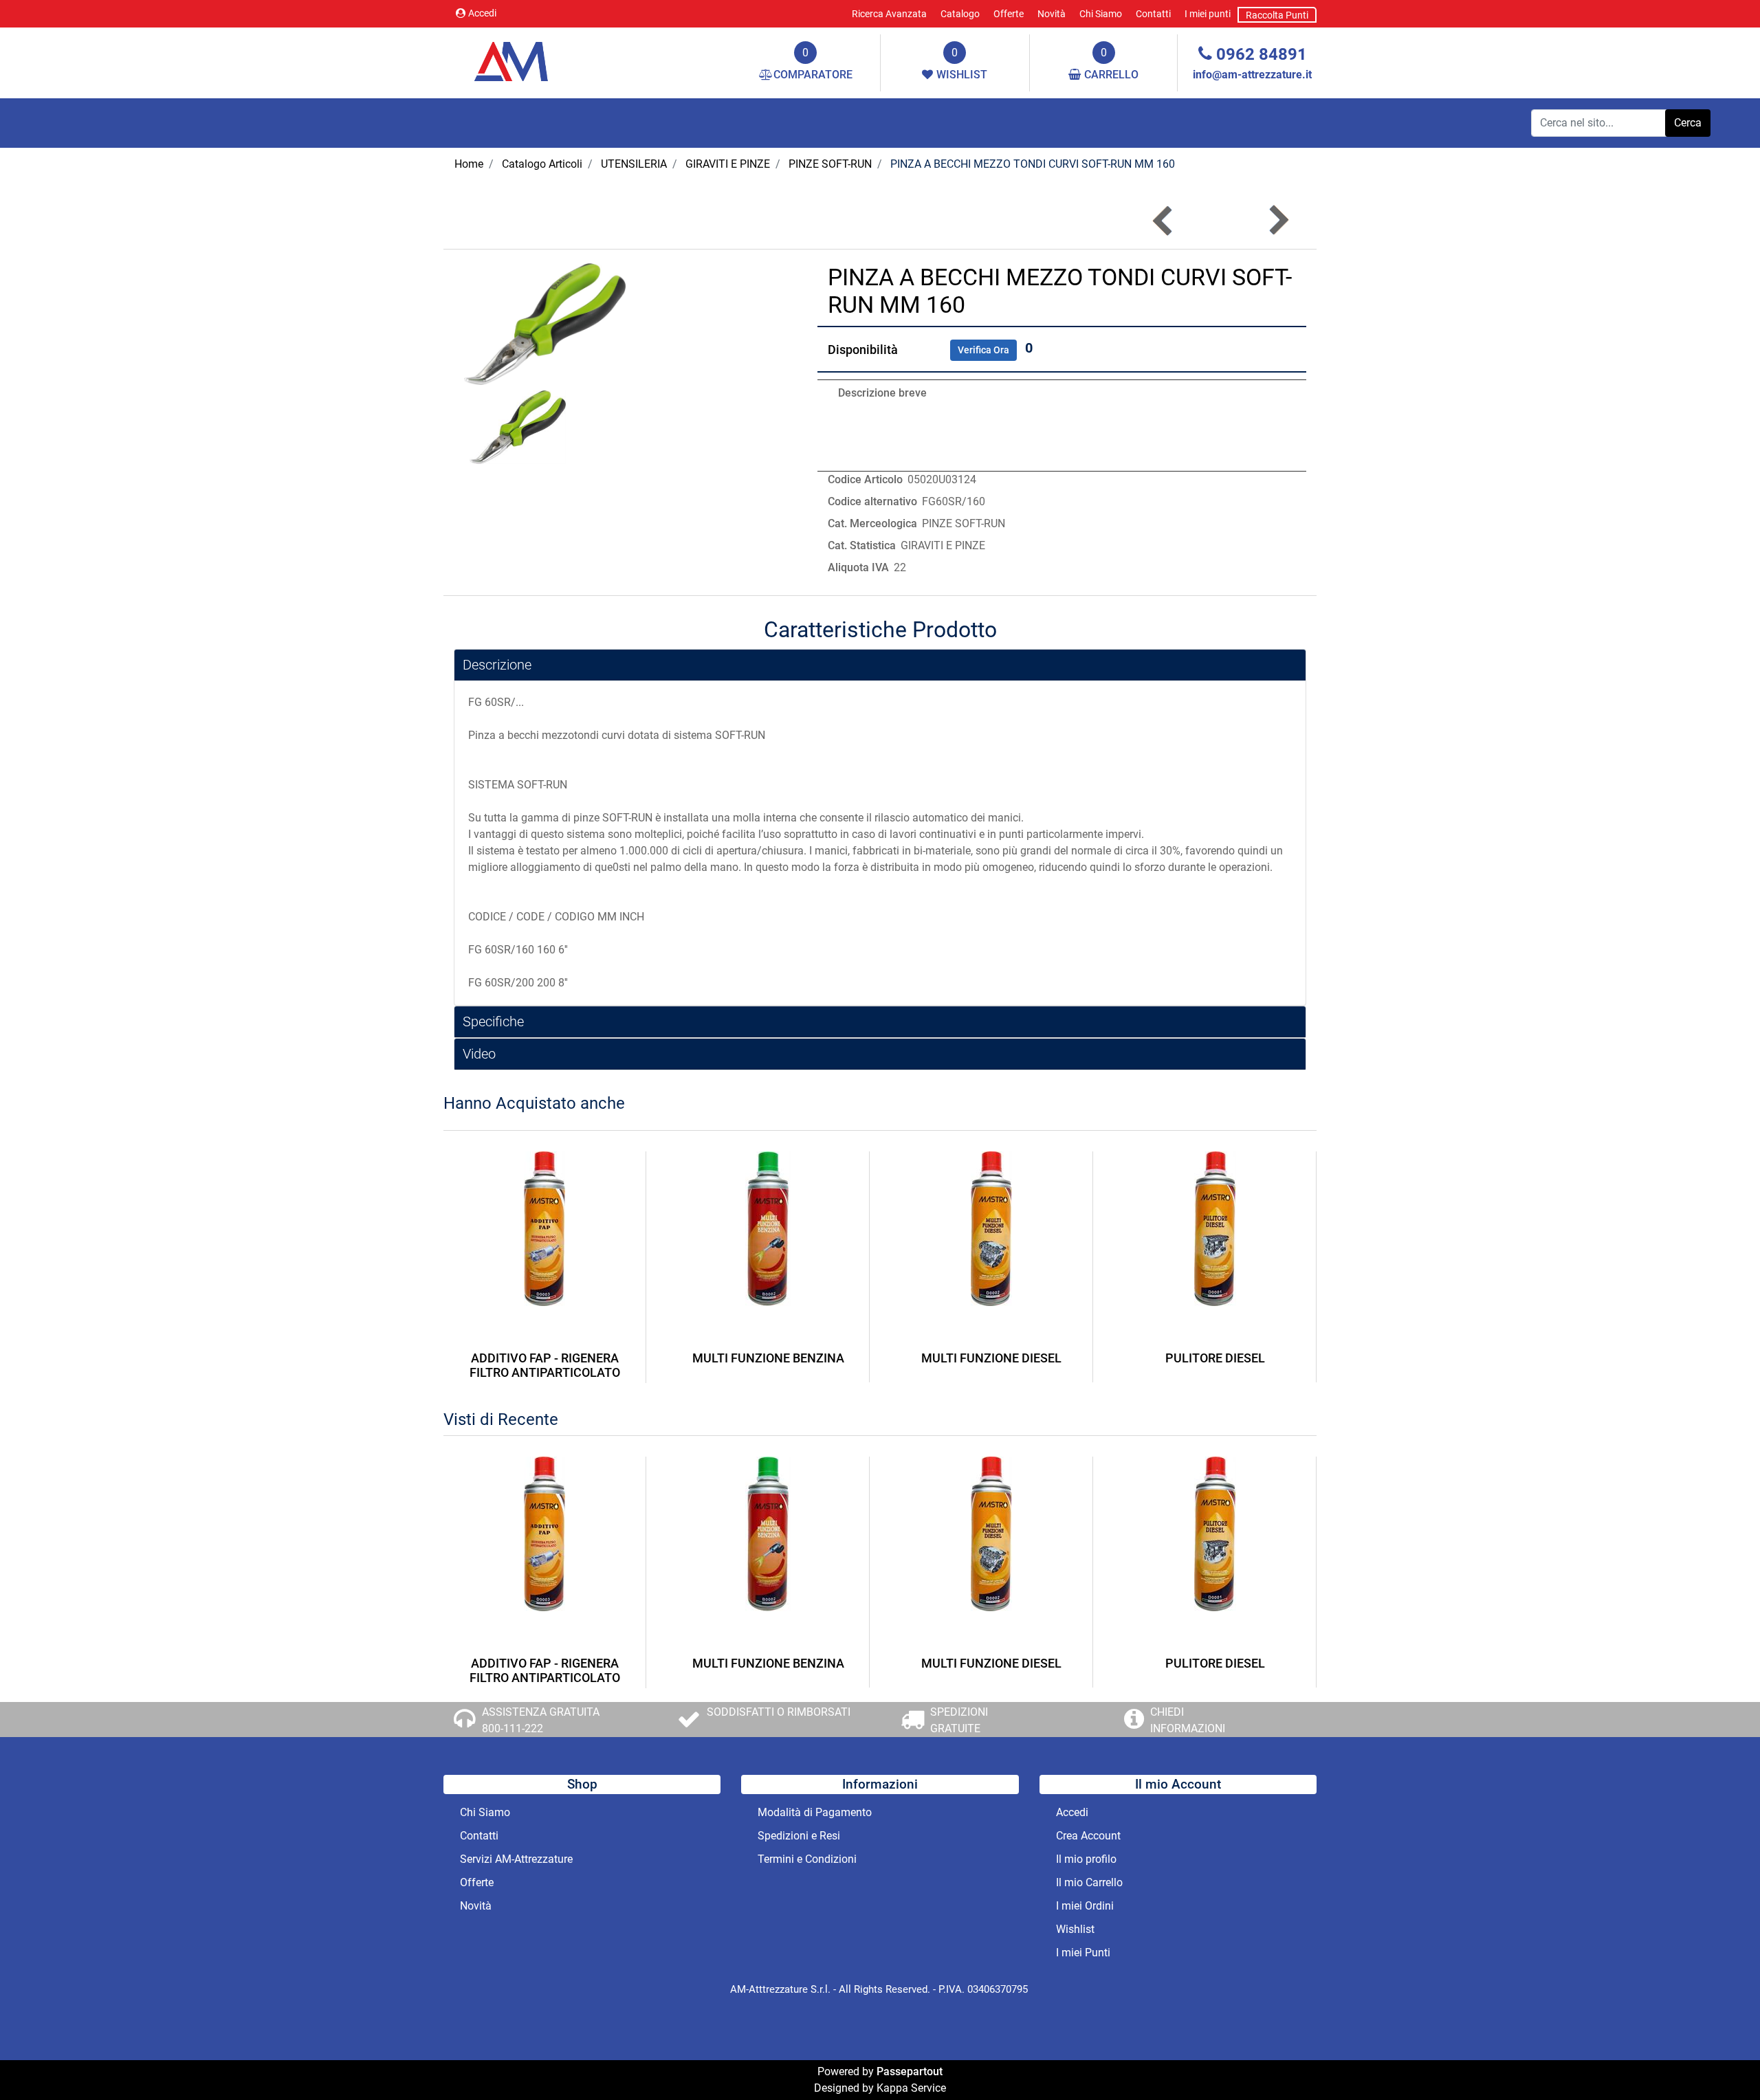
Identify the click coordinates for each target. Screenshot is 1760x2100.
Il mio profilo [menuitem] (1086, 1859)
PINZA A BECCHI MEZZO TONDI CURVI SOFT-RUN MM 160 (1033, 164)
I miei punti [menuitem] (1208, 14)
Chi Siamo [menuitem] (1101, 14)
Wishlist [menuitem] (1075, 1929)
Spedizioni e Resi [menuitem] (799, 1836)
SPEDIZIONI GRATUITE (959, 1720)
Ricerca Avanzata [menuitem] (889, 14)
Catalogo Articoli (542, 164)
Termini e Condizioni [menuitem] (807, 1859)
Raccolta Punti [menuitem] (1277, 15)
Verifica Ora (983, 350)
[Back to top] (1721, 2062)
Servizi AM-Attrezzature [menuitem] (516, 1859)
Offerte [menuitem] (1009, 14)
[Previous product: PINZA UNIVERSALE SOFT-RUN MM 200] (1164, 220)
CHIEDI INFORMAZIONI (1188, 1720)
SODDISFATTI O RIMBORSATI (779, 1712)
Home (469, 164)
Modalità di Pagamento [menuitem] (815, 1812)
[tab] (880, 665)
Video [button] (479, 1054)
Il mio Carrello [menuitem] (1089, 1882)
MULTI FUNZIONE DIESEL (991, 1358)
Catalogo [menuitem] (960, 14)
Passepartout (910, 2071)
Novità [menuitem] (1052, 14)
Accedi (482, 13)
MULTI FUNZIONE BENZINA (768, 1358)
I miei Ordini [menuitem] (1085, 1906)
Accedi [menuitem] (1072, 1812)
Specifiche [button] (493, 1021)
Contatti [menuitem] (1153, 14)
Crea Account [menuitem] (1088, 1836)
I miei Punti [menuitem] (1083, 1953)
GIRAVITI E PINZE (728, 164)
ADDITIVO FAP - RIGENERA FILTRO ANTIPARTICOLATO (545, 1366)
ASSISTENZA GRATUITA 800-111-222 (541, 1720)
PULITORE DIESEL (1215, 1358)
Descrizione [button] (497, 665)
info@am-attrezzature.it (1252, 75)
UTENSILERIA (634, 164)
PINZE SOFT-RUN (830, 164)
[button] (1688, 123)
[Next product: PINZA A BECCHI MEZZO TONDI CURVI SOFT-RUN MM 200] (1278, 220)
